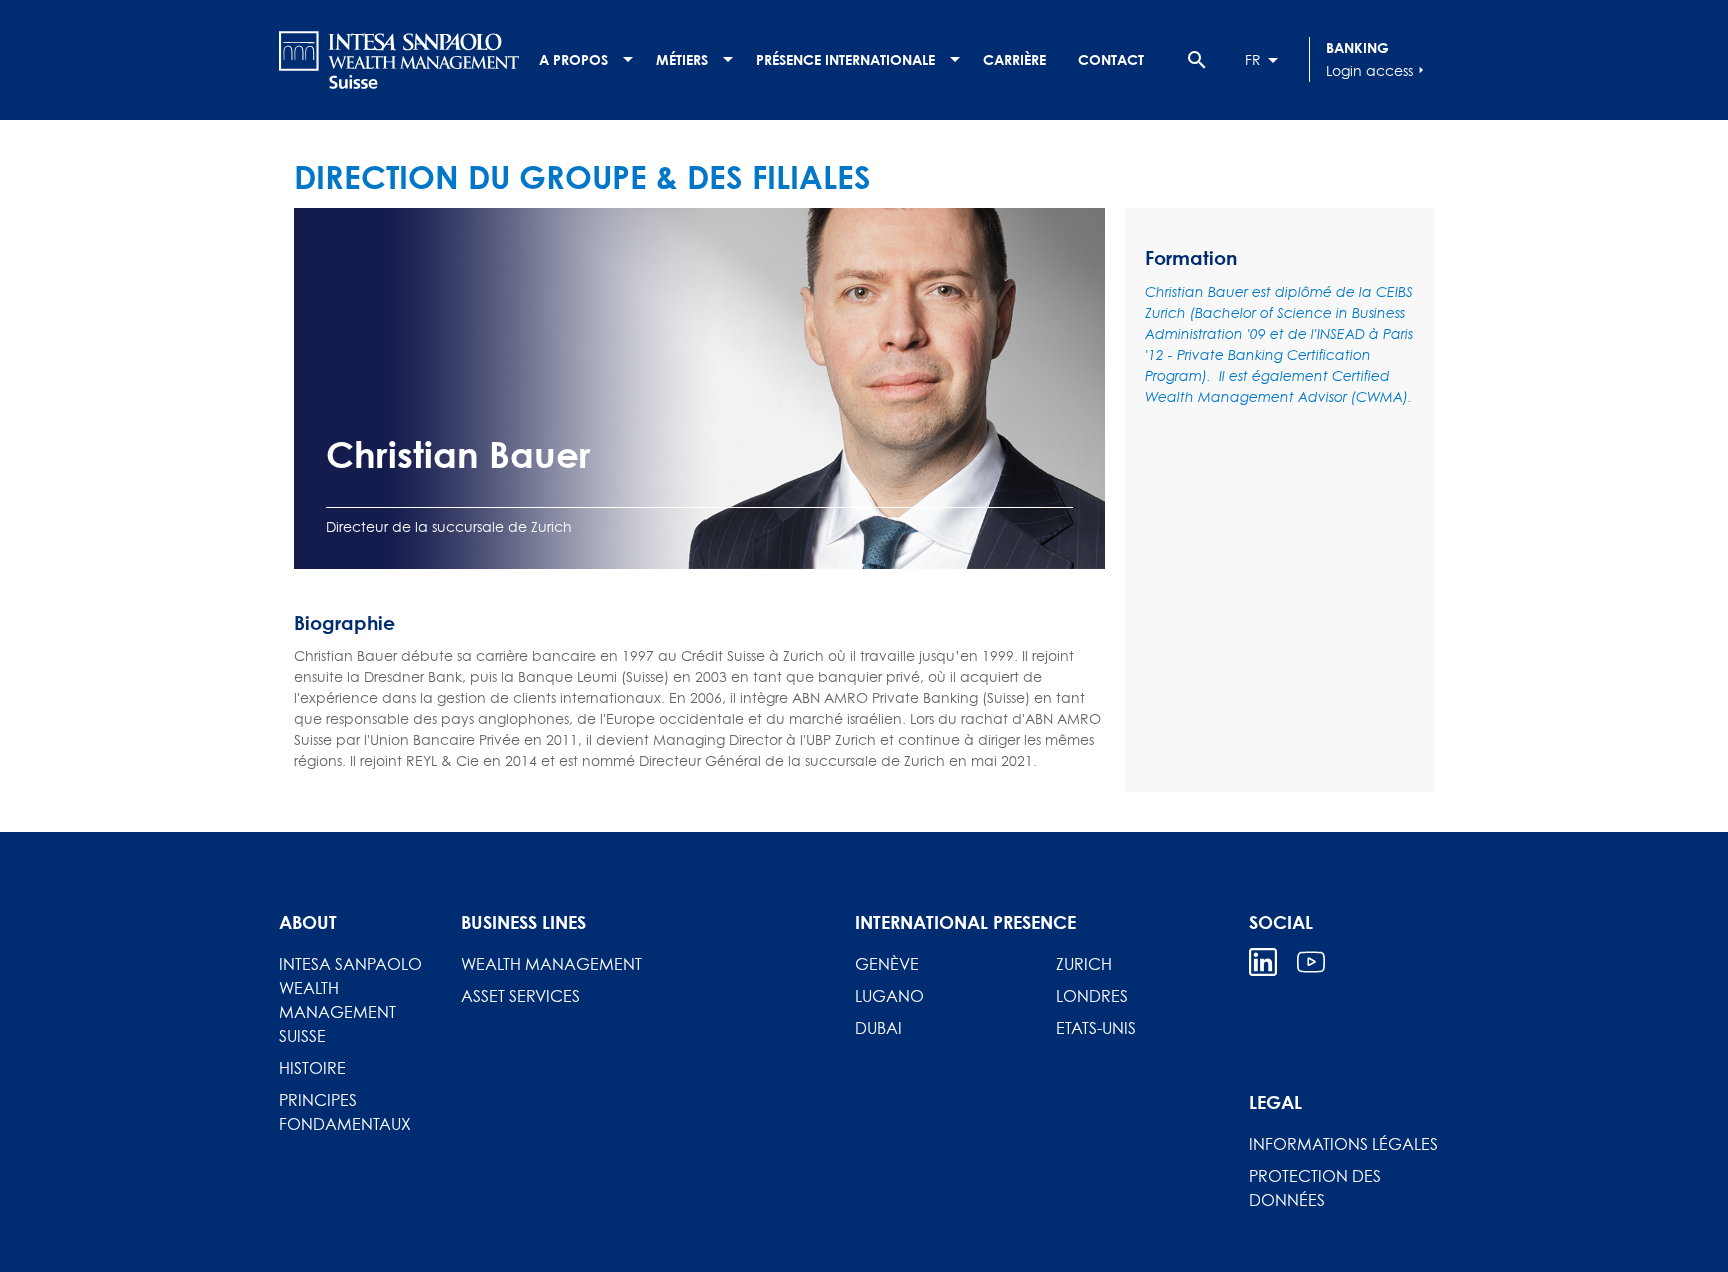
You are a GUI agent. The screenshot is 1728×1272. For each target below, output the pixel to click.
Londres (1092, 996)
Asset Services (520, 996)
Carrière (1014, 59)
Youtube (1311, 962)
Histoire (312, 1068)
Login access (1377, 70)
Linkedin (1263, 962)
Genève (887, 964)
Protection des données (1315, 1188)
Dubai (878, 1028)
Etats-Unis (1096, 1028)
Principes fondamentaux (345, 1112)
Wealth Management (551, 964)
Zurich (1084, 964)
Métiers (682, 59)
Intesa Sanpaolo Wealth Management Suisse (350, 1000)
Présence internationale (845, 59)
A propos (573, 59)
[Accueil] (399, 60)
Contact (1111, 59)
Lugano (889, 996)
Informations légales (1343, 1144)
